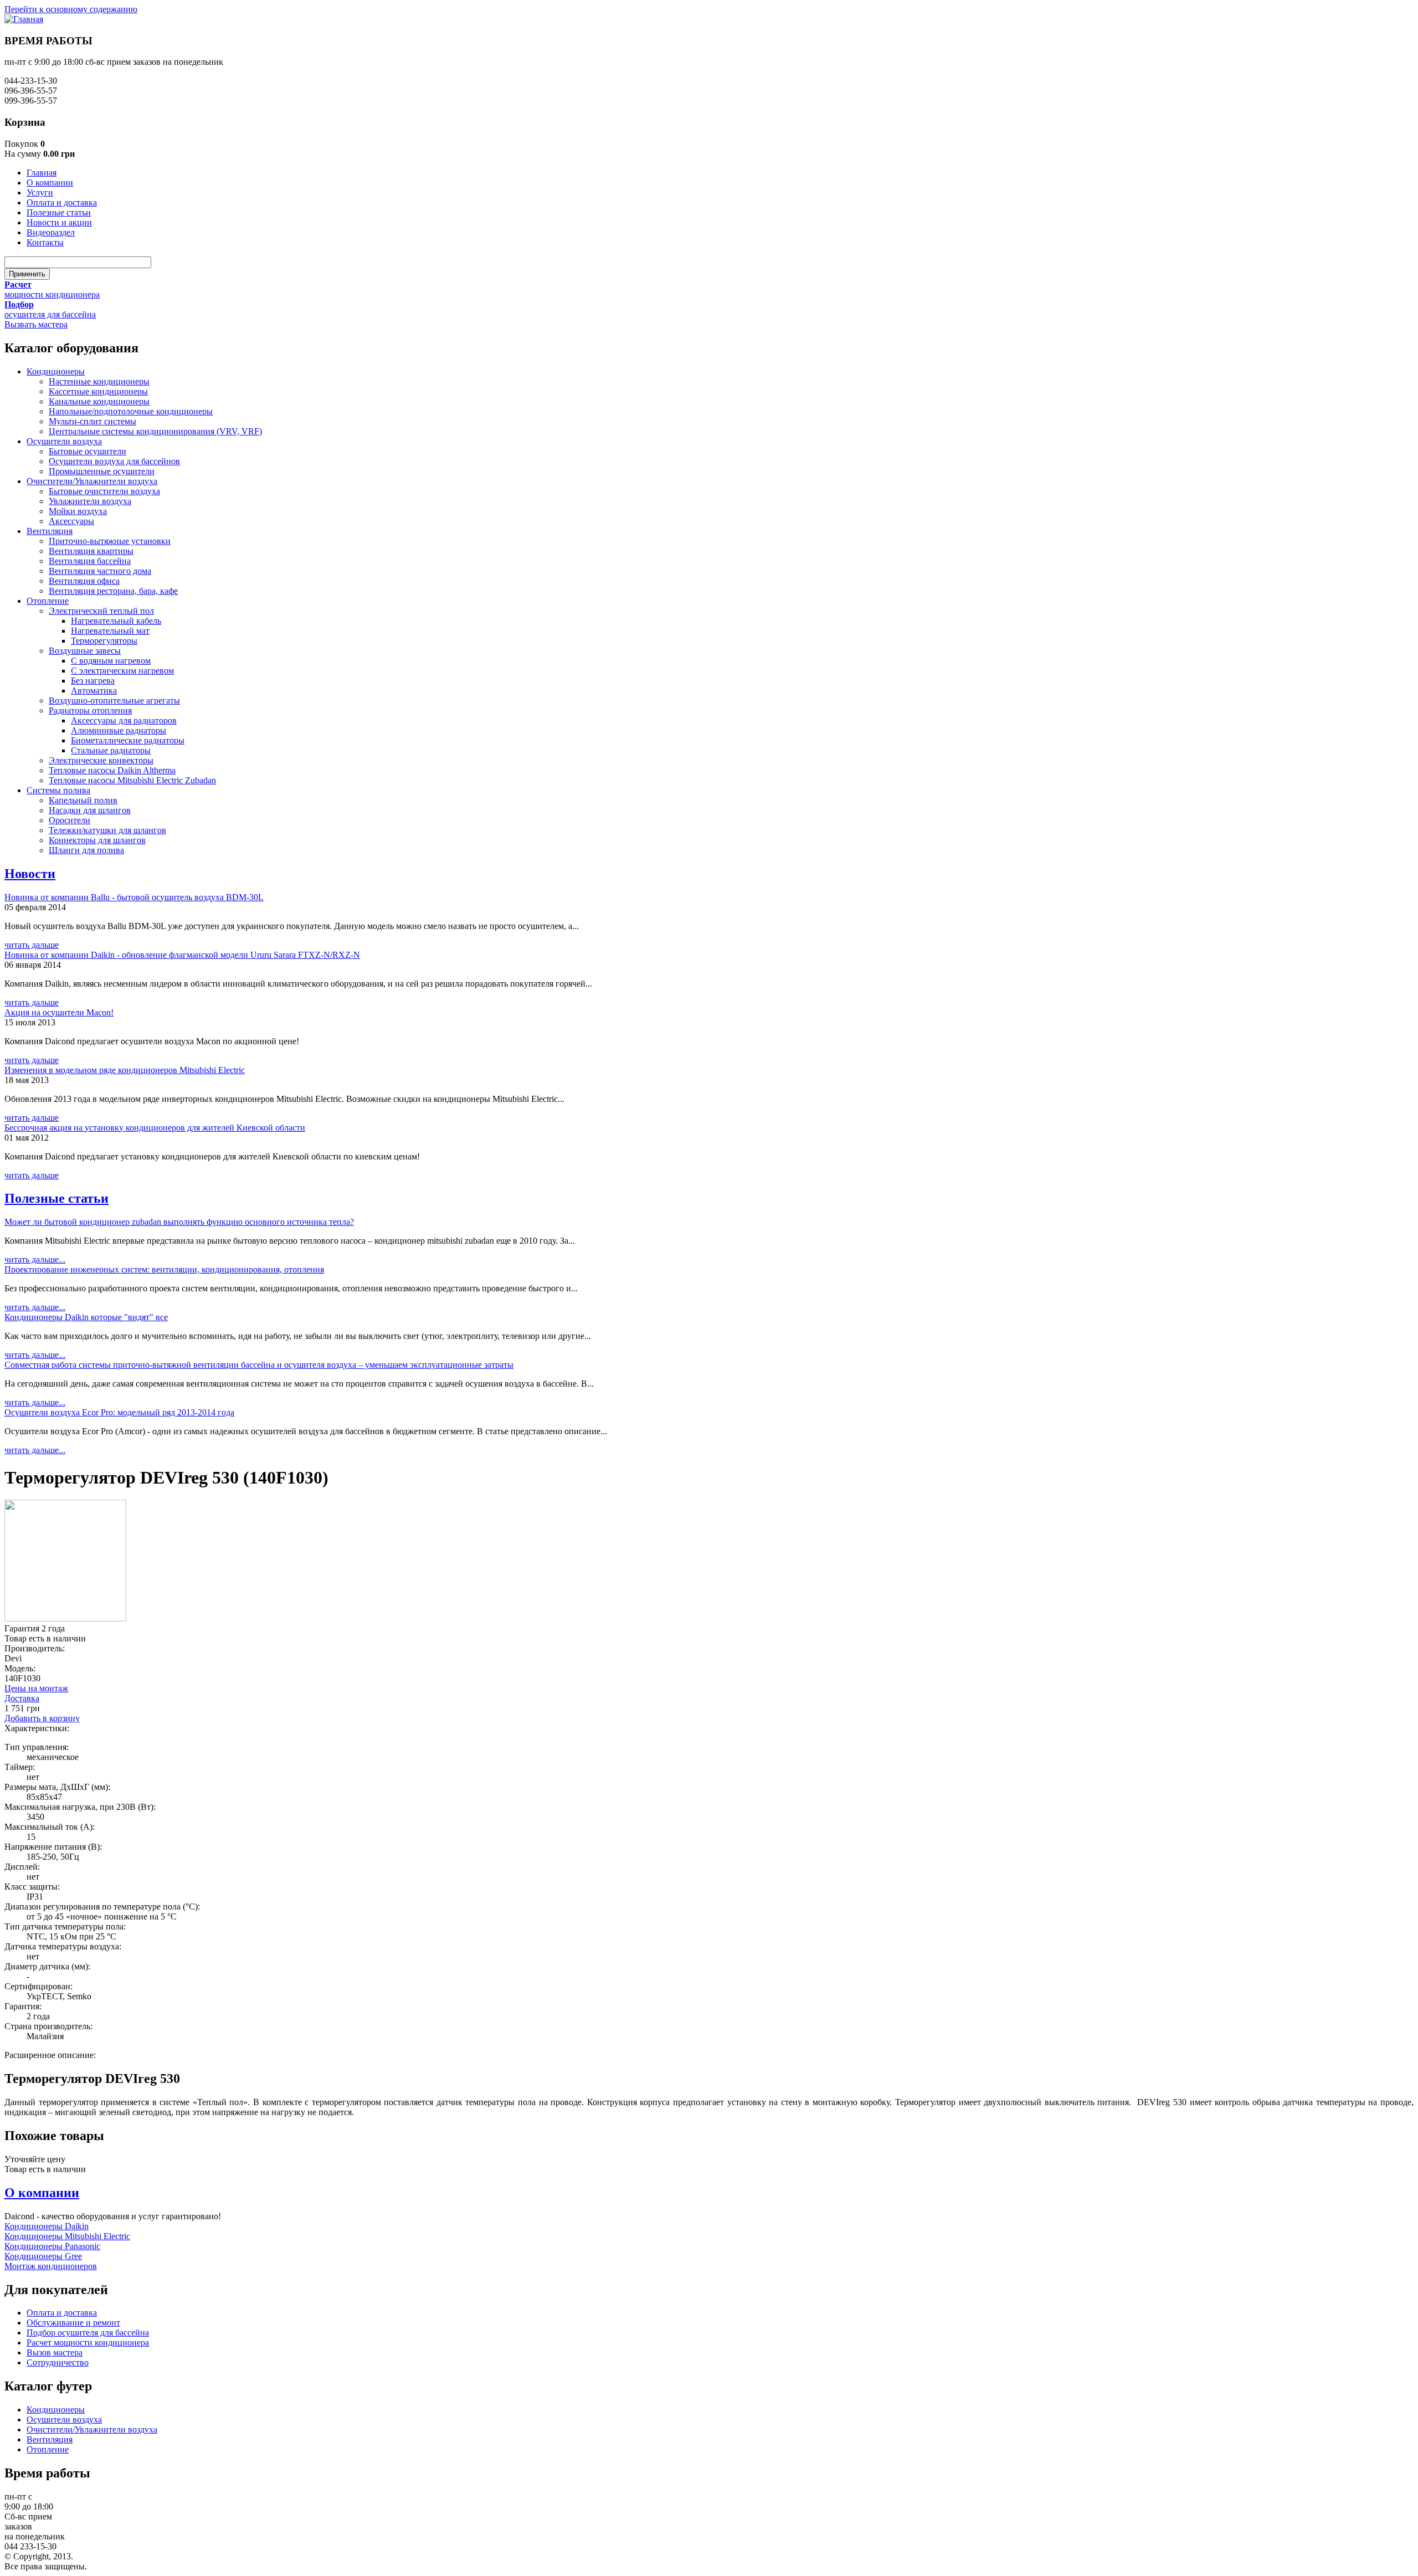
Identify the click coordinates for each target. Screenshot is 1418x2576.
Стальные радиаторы (111, 750)
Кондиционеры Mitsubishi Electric (67, 2236)
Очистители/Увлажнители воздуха (92, 481)
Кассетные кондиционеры (98, 391)
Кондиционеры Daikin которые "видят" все (86, 1317)
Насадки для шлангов (90, 810)
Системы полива (58, 790)
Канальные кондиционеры (99, 401)
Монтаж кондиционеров (51, 2266)
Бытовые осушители (88, 451)
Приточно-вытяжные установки (110, 541)
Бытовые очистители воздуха (104, 491)
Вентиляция (50, 531)
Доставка (22, 1698)
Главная (42, 173)
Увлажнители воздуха (90, 501)
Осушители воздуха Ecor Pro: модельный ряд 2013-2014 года (119, 1412)
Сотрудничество (58, 2362)
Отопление (48, 601)
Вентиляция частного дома (100, 571)
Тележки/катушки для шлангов (107, 830)
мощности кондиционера (52, 294)
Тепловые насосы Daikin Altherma (112, 770)
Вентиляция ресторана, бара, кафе (113, 591)
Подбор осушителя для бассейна (88, 2333)
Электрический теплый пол (101, 611)
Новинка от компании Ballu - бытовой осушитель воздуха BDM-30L (134, 897)
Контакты (45, 242)
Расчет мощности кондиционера (88, 2342)
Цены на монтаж (36, 1688)
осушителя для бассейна (50, 314)
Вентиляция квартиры (91, 551)
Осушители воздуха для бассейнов (114, 461)
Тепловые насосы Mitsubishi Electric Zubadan (132, 780)
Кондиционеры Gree (43, 2256)
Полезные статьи (59, 212)
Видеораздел (51, 232)
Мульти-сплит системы (93, 421)
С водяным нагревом (111, 661)
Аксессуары (71, 521)
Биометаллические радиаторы (128, 740)
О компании (50, 183)
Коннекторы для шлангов (97, 840)
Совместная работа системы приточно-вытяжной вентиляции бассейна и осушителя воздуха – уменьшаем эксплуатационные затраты (259, 1365)
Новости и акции (59, 222)
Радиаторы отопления (90, 710)
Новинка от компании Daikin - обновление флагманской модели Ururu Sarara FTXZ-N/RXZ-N (182, 955)
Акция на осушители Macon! (59, 1012)
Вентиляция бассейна (90, 561)
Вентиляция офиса (84, 581)
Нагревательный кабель (116, 621)
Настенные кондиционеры (99, 381)
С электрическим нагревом (122, 671)
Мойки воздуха (78, 511)
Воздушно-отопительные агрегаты (114, 701)
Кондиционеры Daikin (47, 2226)
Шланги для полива (86, 850)
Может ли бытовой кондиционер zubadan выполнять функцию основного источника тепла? (179, 1222)
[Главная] (24, 19)
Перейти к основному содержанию (71, 9)
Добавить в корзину (42, 1718)
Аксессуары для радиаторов (124, 720)
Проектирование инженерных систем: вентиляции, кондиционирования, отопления (164, 1269)
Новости (30, 874)
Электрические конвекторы (101, 760)
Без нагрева (93, 681)
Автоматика (94, 691)
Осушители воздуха (64, 441)
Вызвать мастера (36, 324)
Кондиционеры (56, 371)
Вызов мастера (55, 2352)
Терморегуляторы (104, 641)
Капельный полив (83, 800)
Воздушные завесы (85, 651)
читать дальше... (35, 1259)
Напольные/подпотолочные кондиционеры (131, 411)
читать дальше (32, 945)
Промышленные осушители (102, 471)
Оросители (70, 820)
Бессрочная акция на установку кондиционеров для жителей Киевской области (155, 1128)
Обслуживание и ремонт (73, 2323)
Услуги (40, 193)
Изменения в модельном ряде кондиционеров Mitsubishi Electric (125, 1070)
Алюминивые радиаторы (119, 730)
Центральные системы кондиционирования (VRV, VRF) (155, 431)
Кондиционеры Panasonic (52, 2246)
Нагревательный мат (110, 631)
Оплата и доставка (62, 202)
